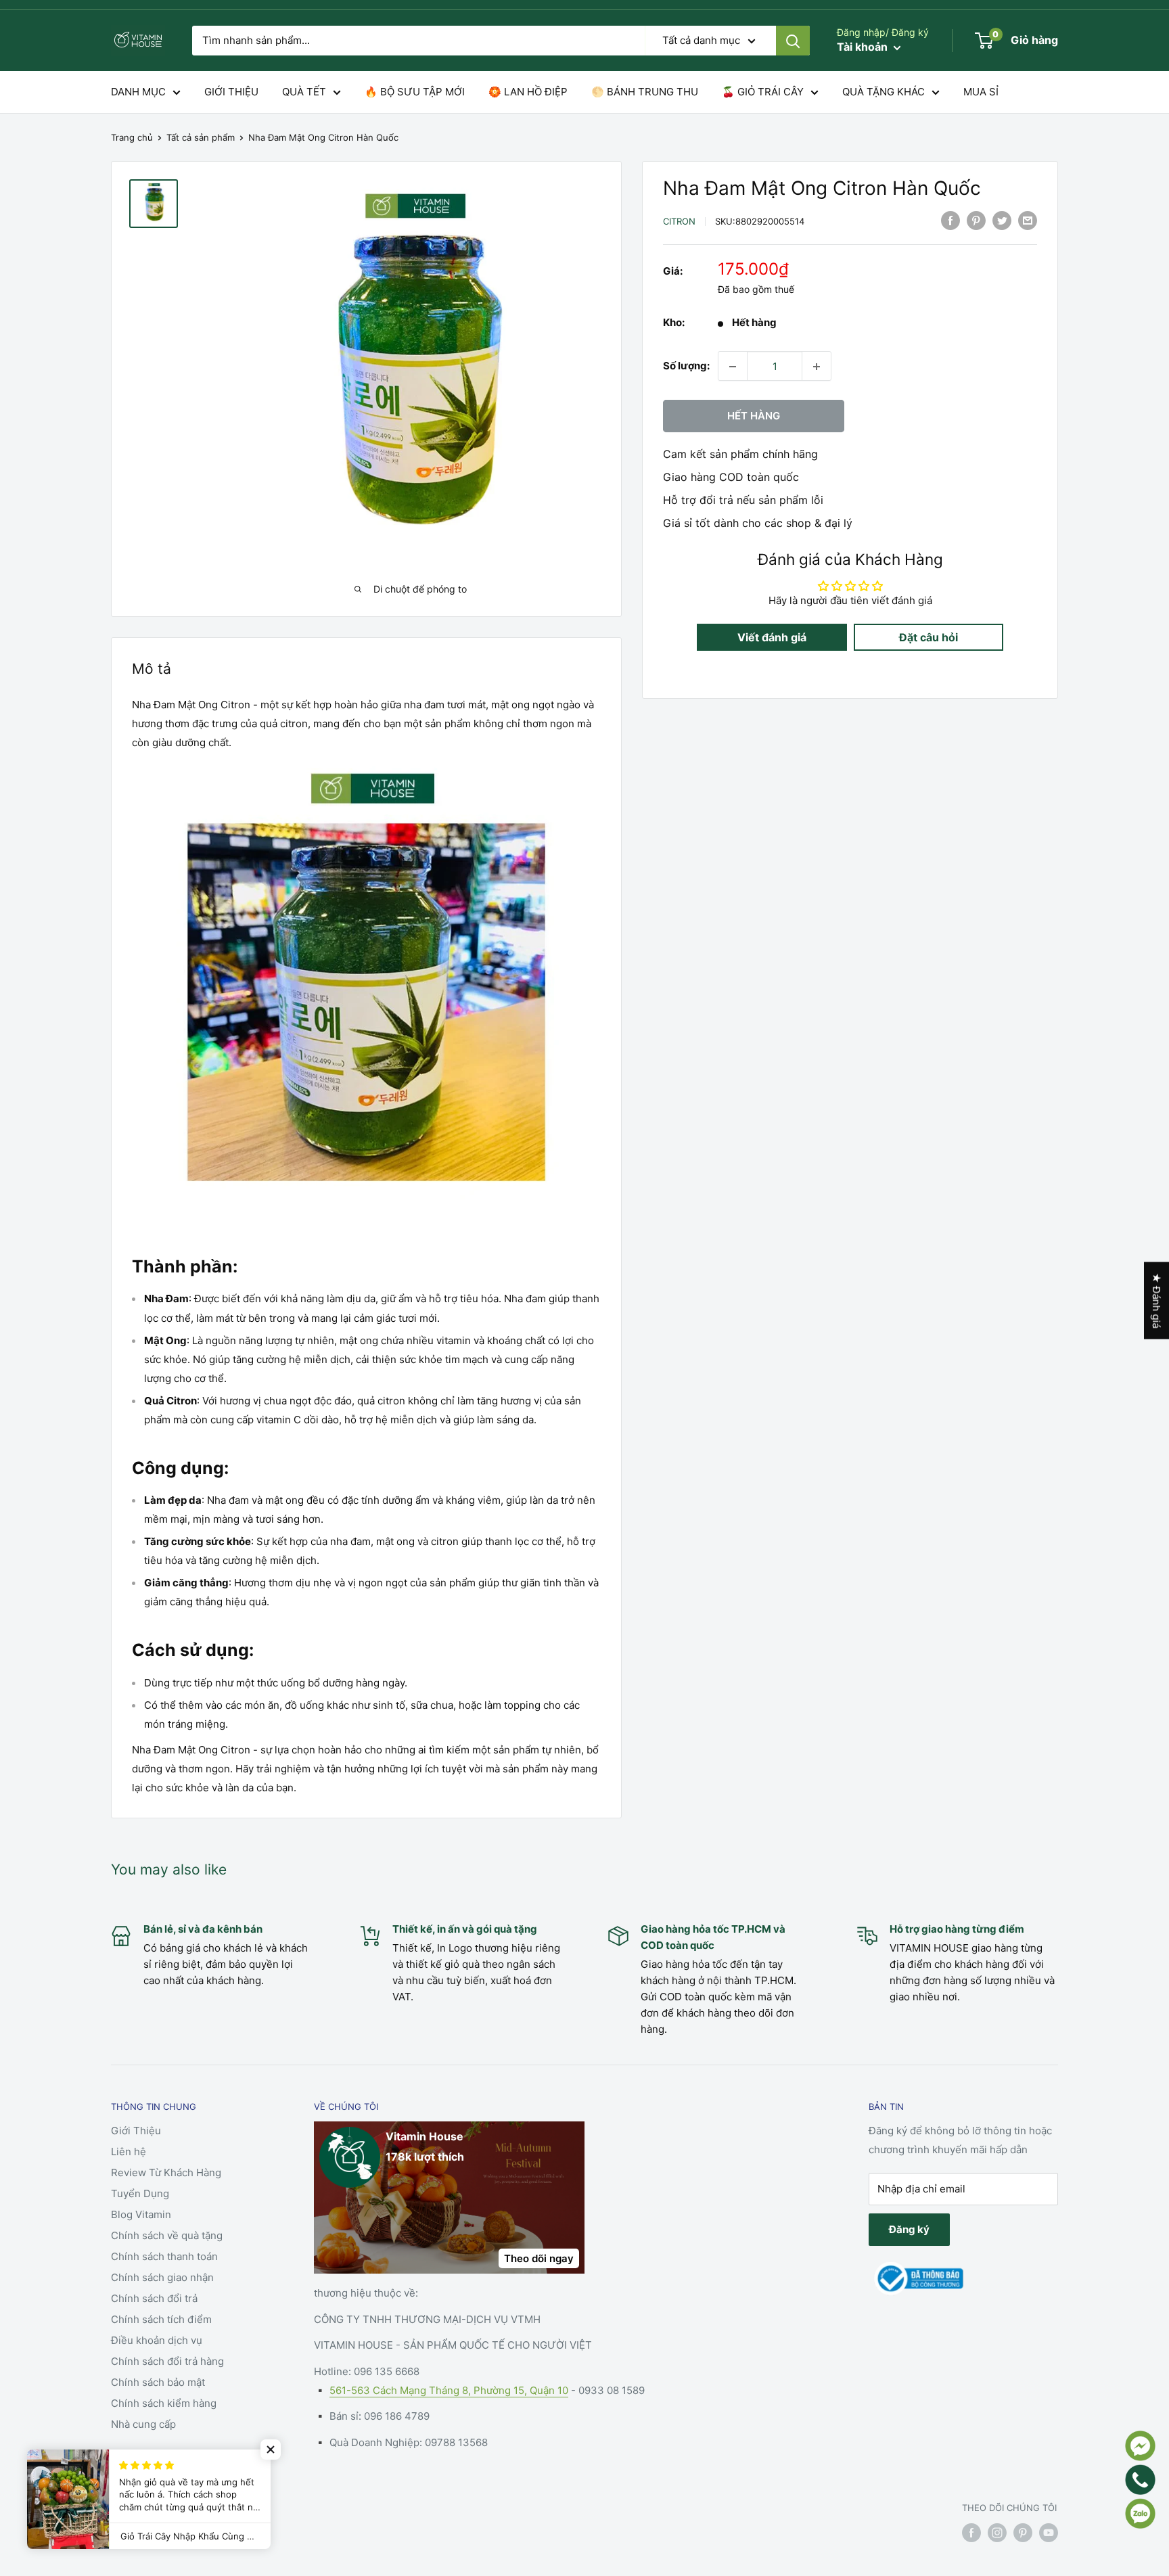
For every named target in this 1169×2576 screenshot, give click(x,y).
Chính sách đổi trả (154, 2298)
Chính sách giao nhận (162, 2277)
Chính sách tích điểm (161, 2319)
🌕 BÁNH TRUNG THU (645, 92)
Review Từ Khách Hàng (166, 2172)
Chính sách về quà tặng (167, 2235)
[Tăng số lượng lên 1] (817, 367)
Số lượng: (686, 366)
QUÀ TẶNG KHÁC (884, 92)
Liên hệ (129, 2152)
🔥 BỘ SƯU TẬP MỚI (415, 92)
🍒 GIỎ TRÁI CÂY (763, 92)
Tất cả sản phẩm (201, 137)
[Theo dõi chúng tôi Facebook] (971, 2533)
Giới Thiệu (136, 2131)
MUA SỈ (981, 92)
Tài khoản (864, 47)
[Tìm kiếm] (793, 41)
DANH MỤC (138, 92)
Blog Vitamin (141, 2214)
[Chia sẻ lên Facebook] (950, 220)
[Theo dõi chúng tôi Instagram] (997, 2533)
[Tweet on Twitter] (1002, 220)
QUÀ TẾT (304, 92)
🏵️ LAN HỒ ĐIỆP (528, 92)
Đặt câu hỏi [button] (929, 638)
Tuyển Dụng (140, 2193)
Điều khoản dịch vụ (157, 2340)
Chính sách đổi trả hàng (167, 2361)
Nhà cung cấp (143, 2424)
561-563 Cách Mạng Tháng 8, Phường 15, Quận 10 (449, 2390)
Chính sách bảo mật (158, 2382)
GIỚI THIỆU (231, 92)
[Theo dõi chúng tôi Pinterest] (1023, 2533)
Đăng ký (909, 2229)
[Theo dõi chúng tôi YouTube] (1049, 2533)
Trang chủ (132, 137)
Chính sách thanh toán (164, 2256)
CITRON (679, 221)
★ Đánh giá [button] (1156, 1301)
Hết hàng (754, 416)
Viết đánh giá (772, 638)
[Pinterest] (976, 220)
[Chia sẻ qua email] (1028, 220)
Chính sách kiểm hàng (164, 2403)
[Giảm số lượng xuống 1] (733, 367)
